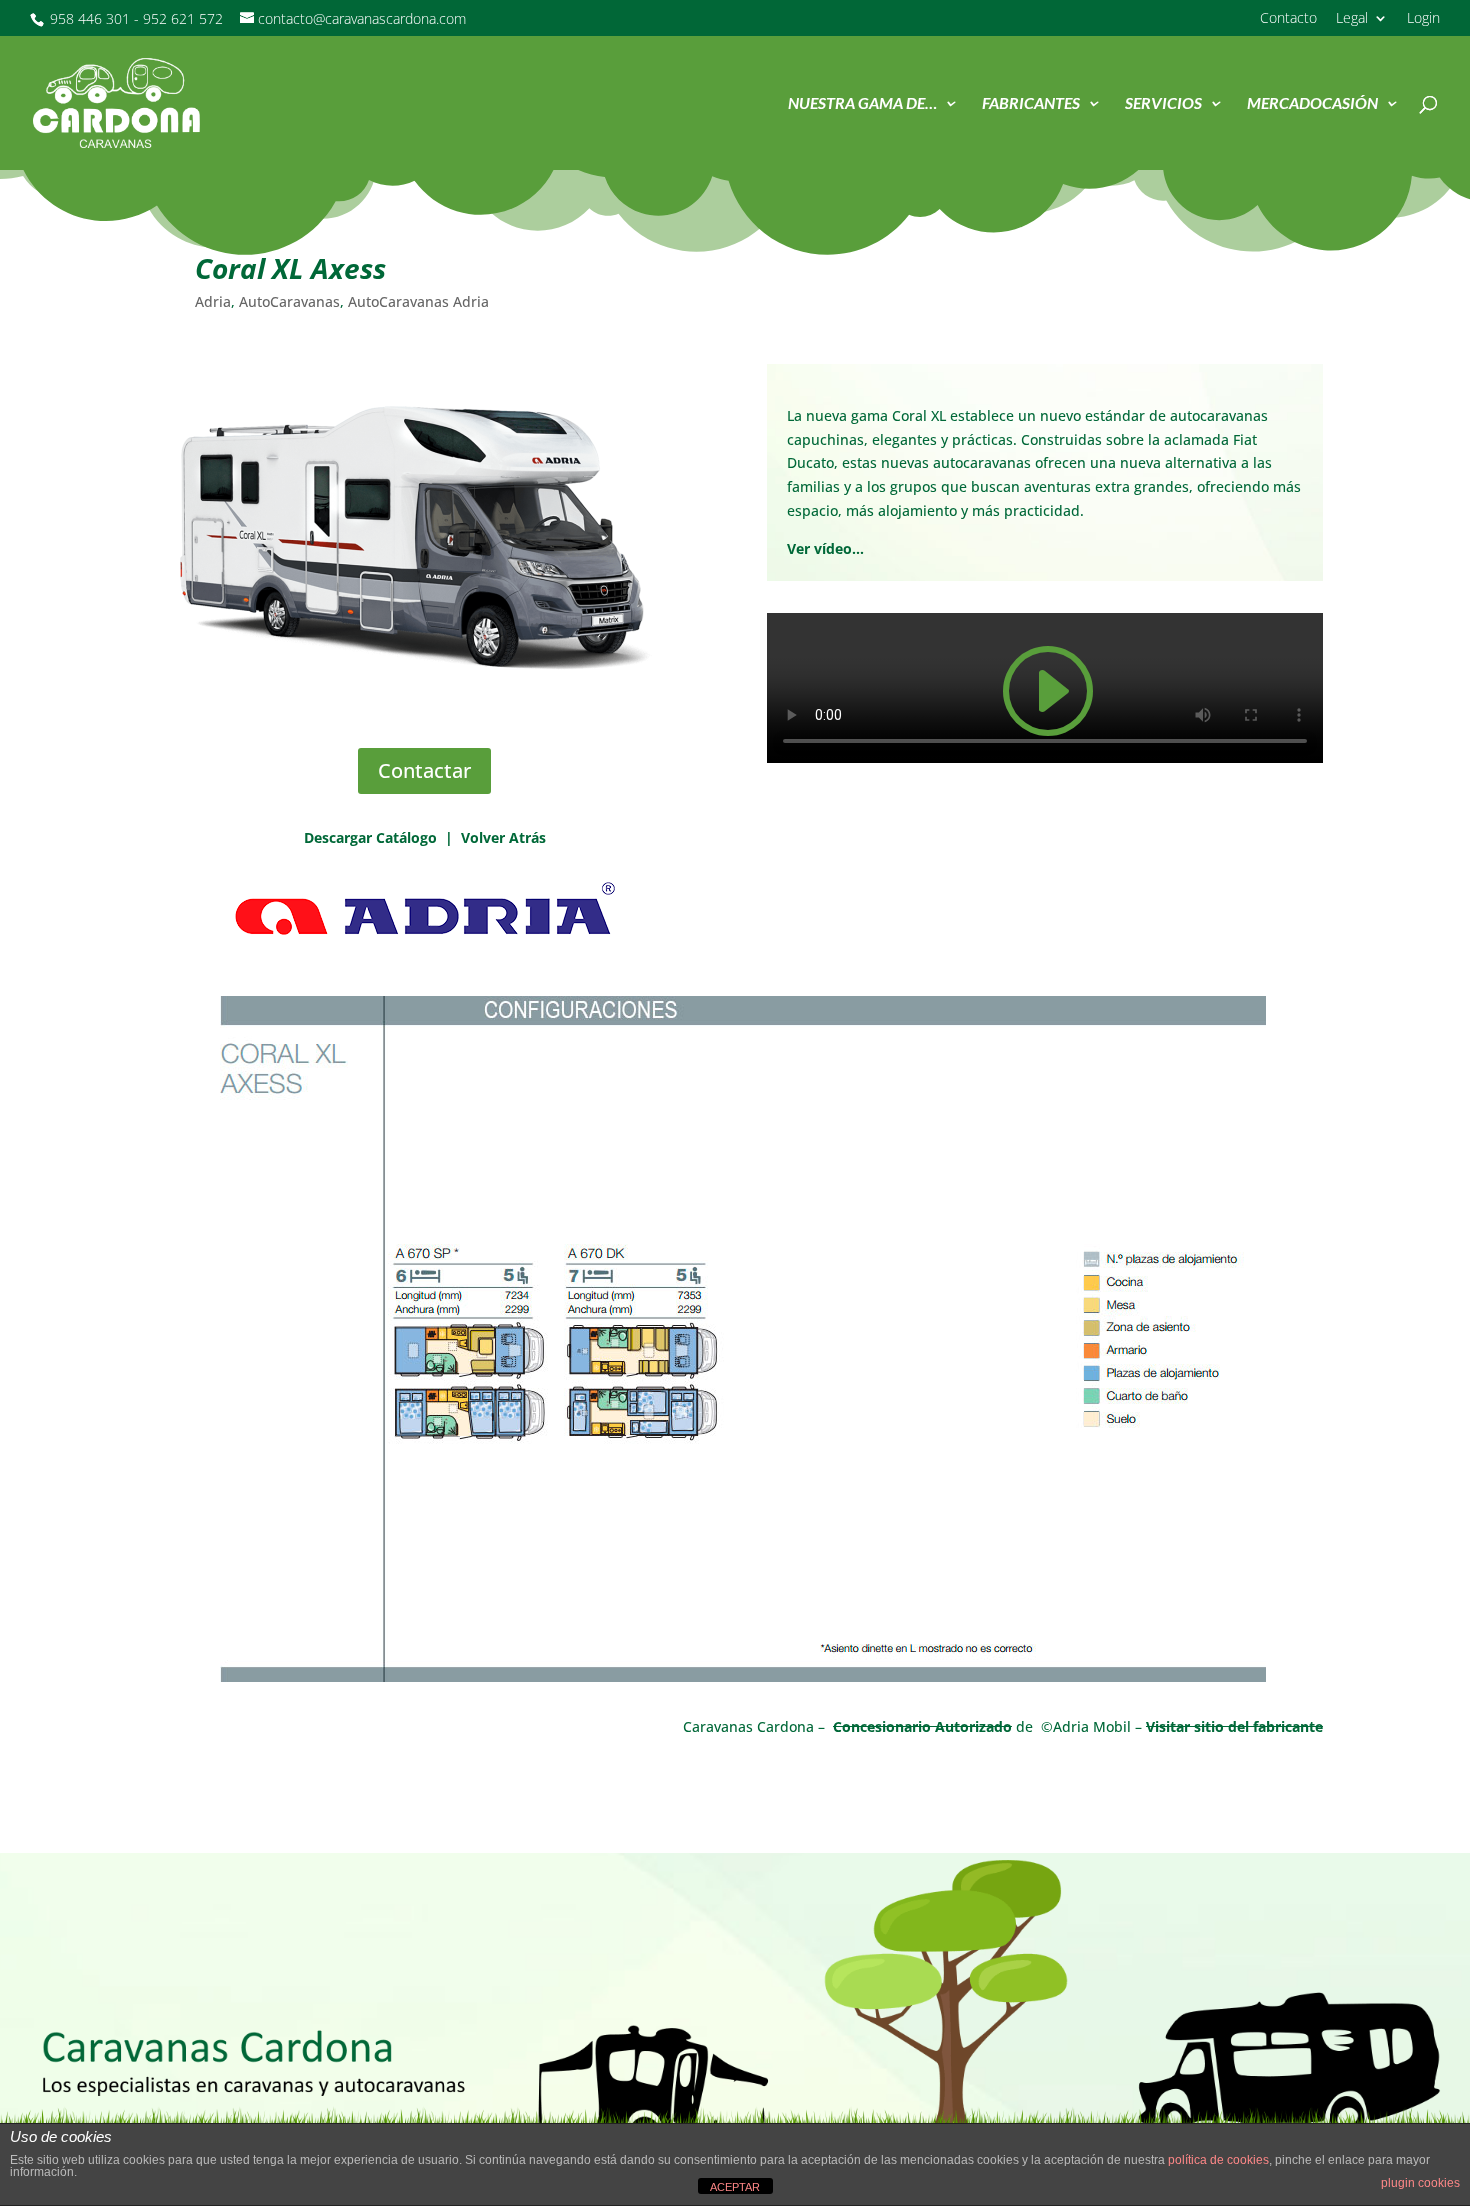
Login (1423, 19)
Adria (213, 301)
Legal (1352, 19)
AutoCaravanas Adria (418, 301)
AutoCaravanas (289, 301)
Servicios (1163, 104)
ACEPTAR (735, 2187)
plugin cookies (1420, 2183)
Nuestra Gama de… (862, 104)
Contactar (424, 770)
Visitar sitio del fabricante (1234, 1726)
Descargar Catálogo (370, 837)
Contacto (1288, 19)
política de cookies (1218, 2160)
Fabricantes (1031, 104)
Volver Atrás (503, 837)
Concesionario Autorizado (922, 1726)
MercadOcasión (1312, 104)
